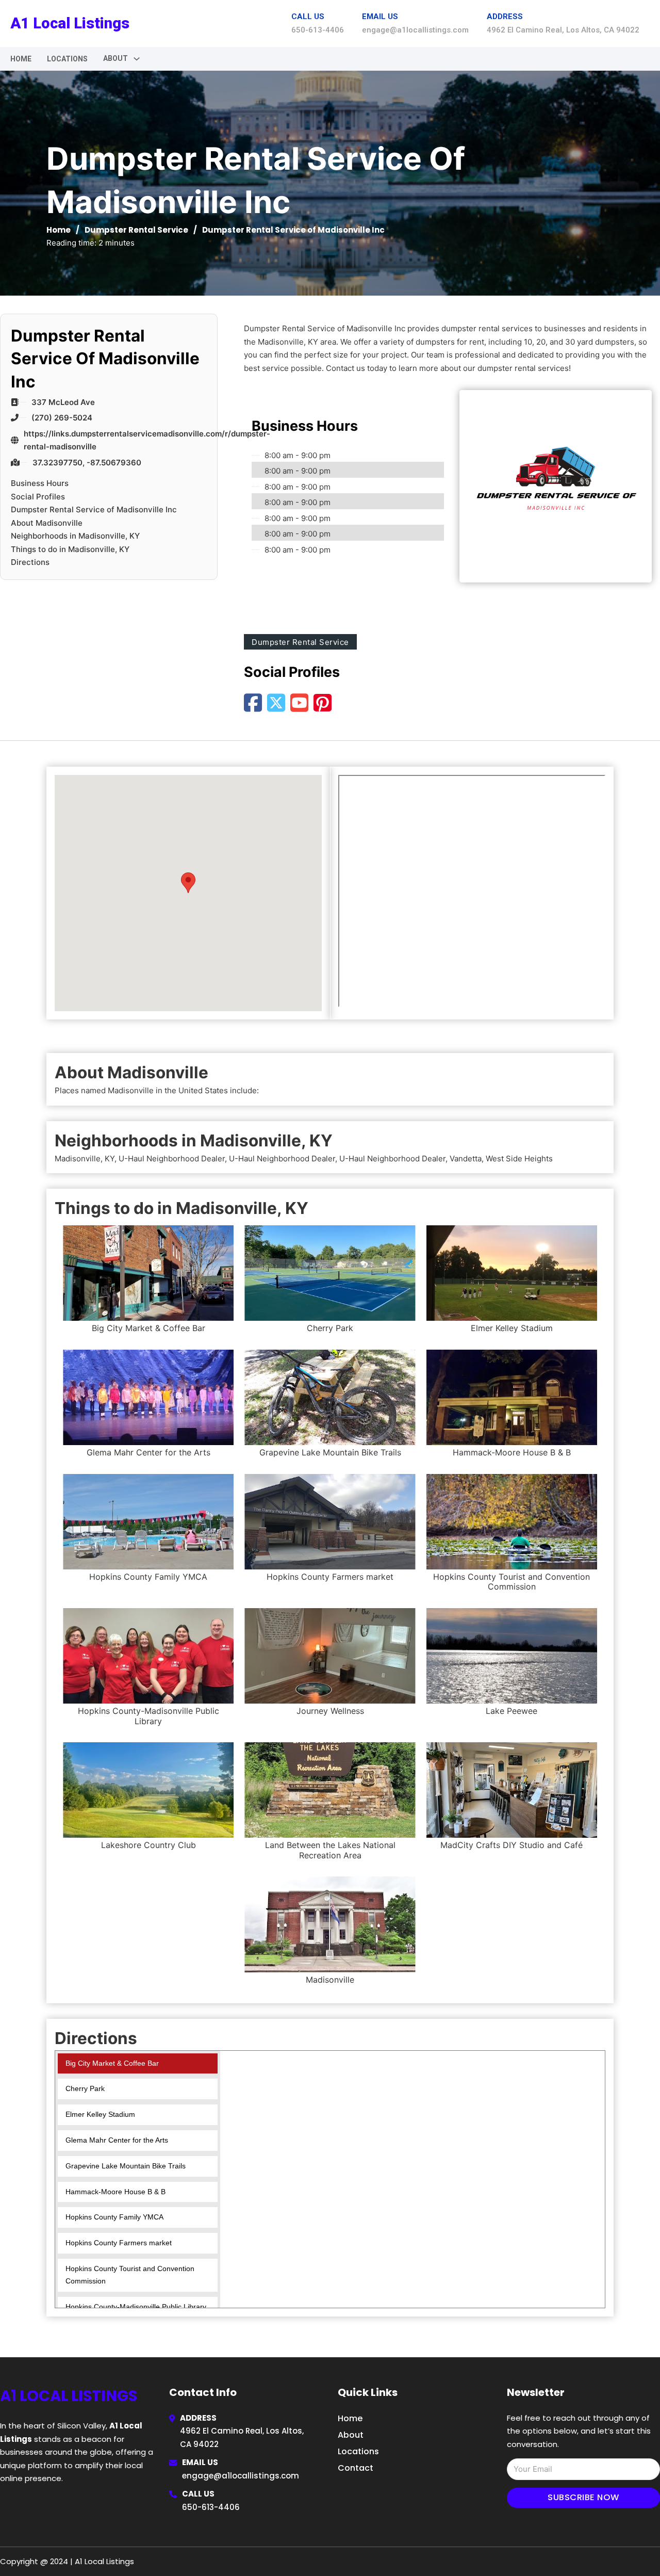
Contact (356, 2468)
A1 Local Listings (70, 23)
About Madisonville (47, 523)
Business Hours (40, 483)
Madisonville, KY (85, 1159)
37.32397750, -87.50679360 (87, 463)
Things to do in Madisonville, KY (70, 549)
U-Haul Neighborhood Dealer (172, 1159)
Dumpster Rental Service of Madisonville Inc (94, 509)
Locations (67, 59)
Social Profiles (38, 497)
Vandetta (466, 1159)
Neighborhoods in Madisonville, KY (75, 536)
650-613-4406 (211, 2507)
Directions (30, 562)
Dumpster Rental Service (136, 230)
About (351, 2435)
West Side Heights (519, 1159)
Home (21, 59)
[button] (188, 883)
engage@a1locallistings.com (241, 2476)
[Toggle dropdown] (137, 59)
